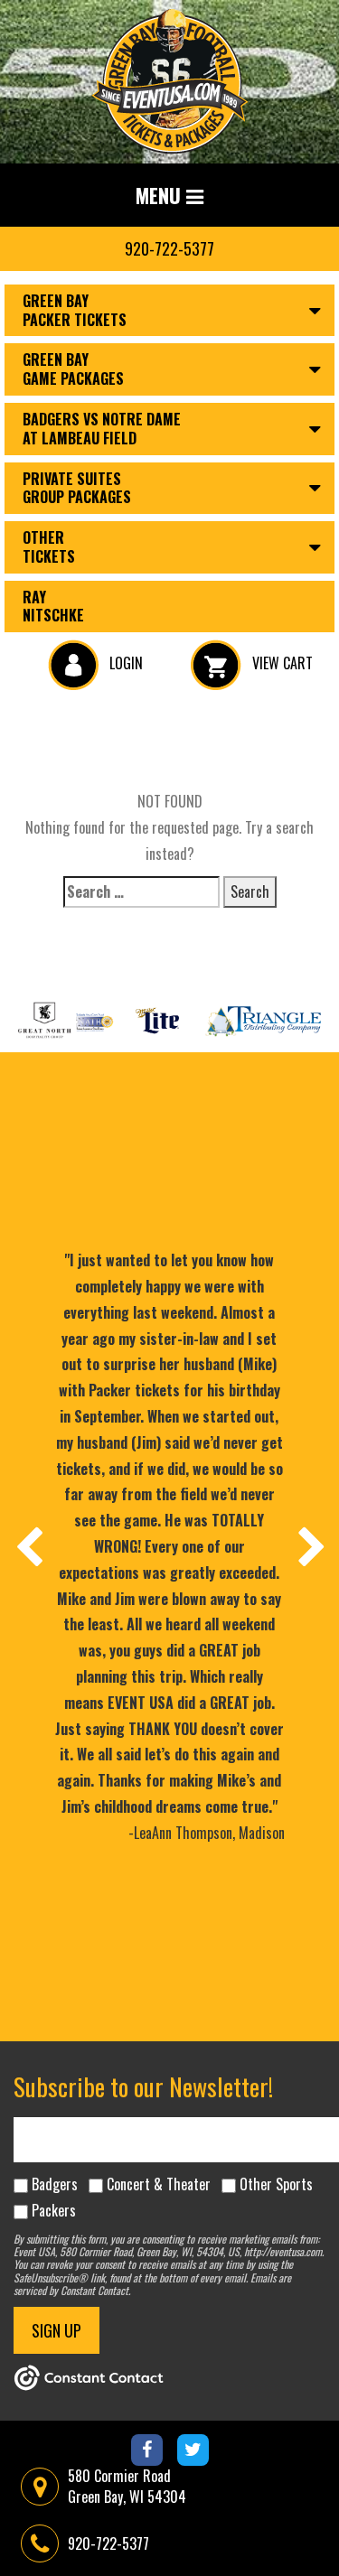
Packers (54, 2210)
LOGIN (124, 663)
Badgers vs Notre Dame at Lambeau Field (102, 429)
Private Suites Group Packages (77, 488)
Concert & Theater (159, 2184)
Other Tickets (49, 547)
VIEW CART (281, 663)
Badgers (55, 2184)
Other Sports (276, 2184)
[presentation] (28, 1546)
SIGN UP (56, 2330)
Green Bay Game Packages (73, 369)
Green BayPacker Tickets (75, 310)
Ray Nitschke (53, 607)
